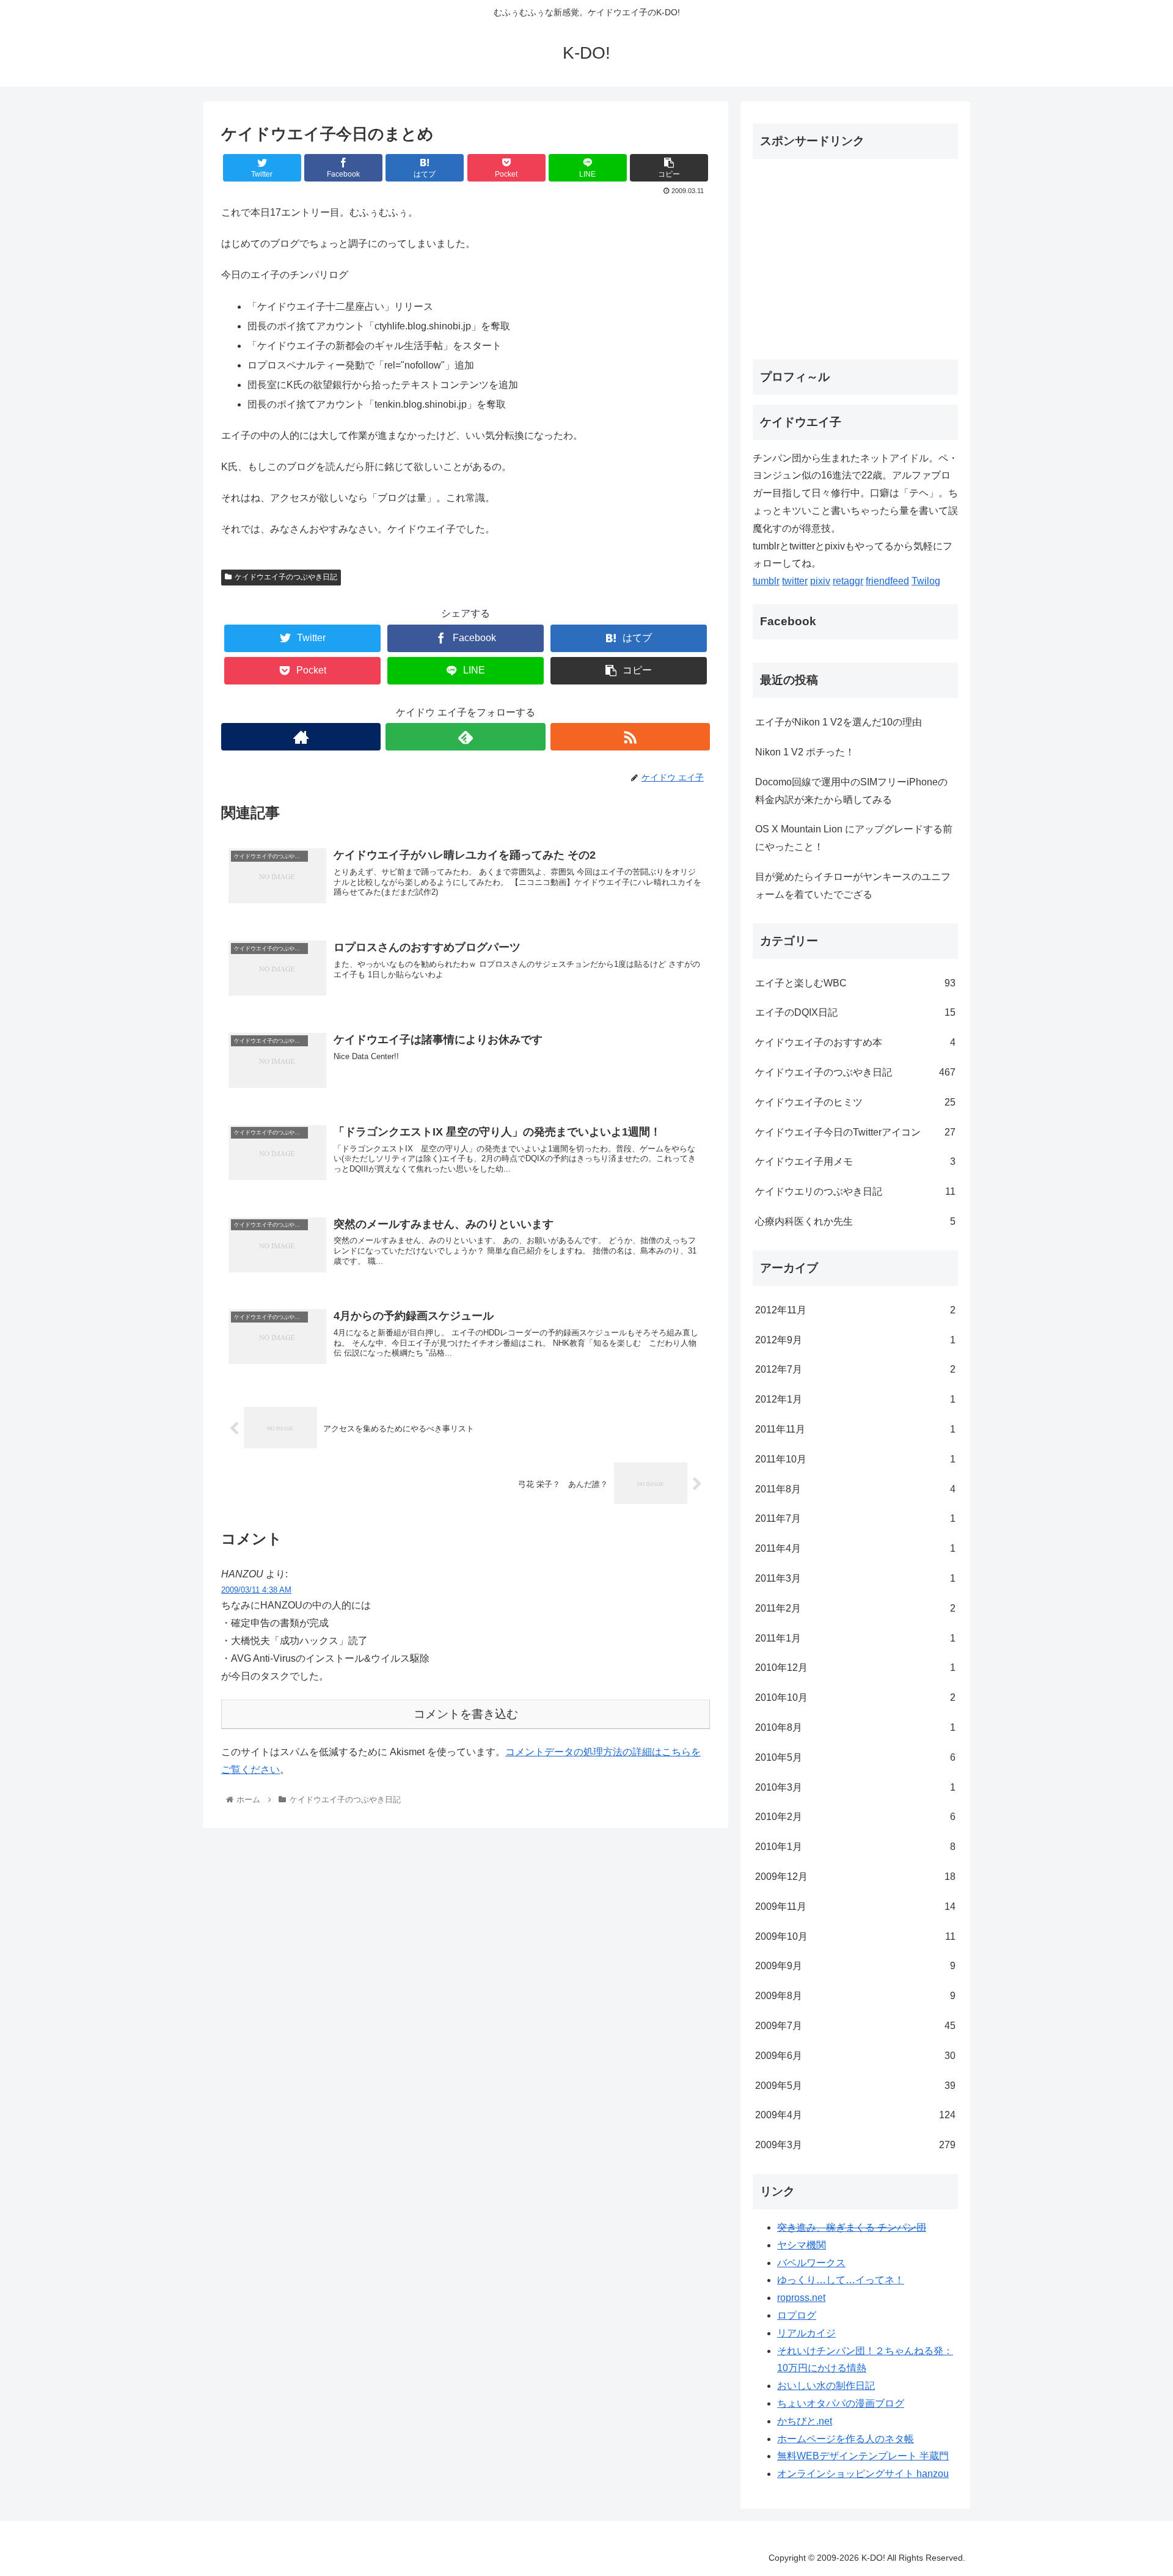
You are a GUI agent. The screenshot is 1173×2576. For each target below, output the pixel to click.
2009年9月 (855, 1966)
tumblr (766, 581)
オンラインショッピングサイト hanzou (863, 2474)
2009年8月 (855, 1996)
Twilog (926, 581)
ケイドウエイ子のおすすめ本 (855, 1042)
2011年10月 (855, 1459)
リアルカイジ (806, 2333)
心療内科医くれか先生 (855, 1221)
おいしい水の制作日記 (826, 2386)
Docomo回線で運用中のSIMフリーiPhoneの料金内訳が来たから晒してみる (851, 791)
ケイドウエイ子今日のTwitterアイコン (855, 1132)
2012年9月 (855, 1340)
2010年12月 (855, 1668)
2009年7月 (855, 2026)
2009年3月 (855, 2145)
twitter (795, 581)
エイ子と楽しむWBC (855, 983)
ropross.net (801, 2298)
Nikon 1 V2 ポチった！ (805, 752)
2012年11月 (855, 1310)
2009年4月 (855, 2115)
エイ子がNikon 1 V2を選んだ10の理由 (839, 722)
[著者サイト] (301, 737)
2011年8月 (855, 1489)
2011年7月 (855, 1518)
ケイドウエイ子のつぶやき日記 (286, 577)
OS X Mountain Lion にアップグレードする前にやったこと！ (854, 838)
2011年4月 (855, 1548)
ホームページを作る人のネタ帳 (846, 2439)
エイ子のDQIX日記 (855, 1012)
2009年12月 (855, 1877)
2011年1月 (855, 1638)
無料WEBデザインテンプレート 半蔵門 (863, 2456)
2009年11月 (855, 1906)
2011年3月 (855, 1578)
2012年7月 (855, 1369)
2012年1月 (855, 1399)
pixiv (820, 581)
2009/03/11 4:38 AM (256, 1590)
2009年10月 (855, 1936)
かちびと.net (805, 2421)
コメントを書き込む (466, 1714)
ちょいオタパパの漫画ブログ (841, 2403)
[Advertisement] (855, 254)
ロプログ (797, 2315)
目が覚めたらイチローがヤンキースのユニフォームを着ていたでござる (853, 886)
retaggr (848, 581)
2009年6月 (855, 2056)
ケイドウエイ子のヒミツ (855, 1102)
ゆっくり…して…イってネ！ (841, 2280)
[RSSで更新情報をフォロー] (630, 737)
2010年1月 (855, 1847)
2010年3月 (855, 1787)
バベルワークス (811, 2263)
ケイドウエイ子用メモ (855, 1161)
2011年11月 (855, 1429)
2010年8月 (855, 1727)
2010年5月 (855, 1757)
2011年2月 (855, 1608)
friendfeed (887, 581)
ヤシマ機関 (802, 2245)
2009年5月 (855, 2086)
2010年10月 (855, 1697)
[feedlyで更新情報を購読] (465, 737)
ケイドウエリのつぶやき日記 (855, 1191)
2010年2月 (855, 1817)
